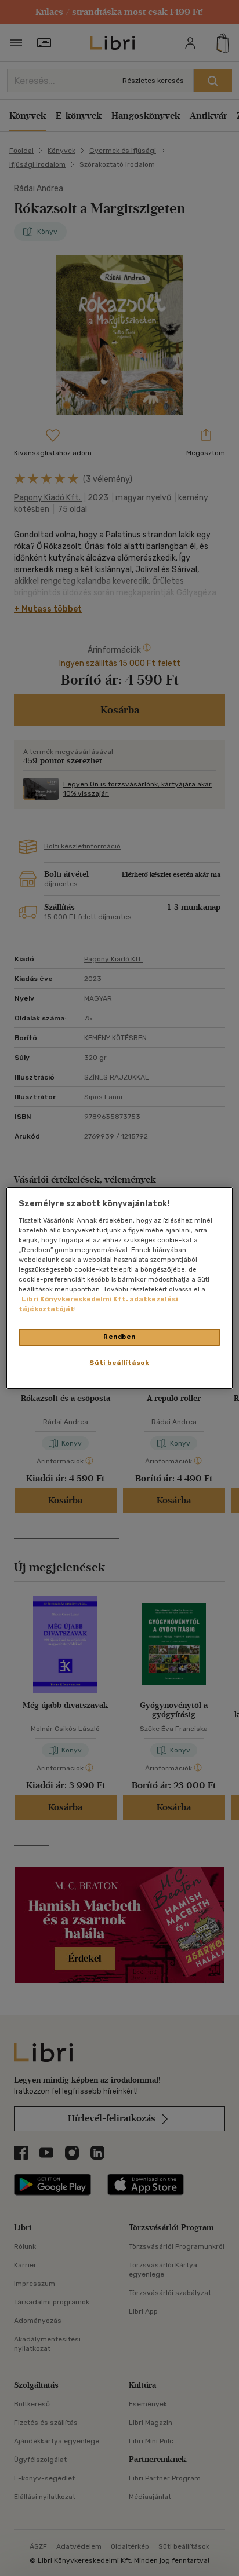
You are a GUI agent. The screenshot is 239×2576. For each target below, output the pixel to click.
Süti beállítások (119, 1363)
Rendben (119, 1337)
